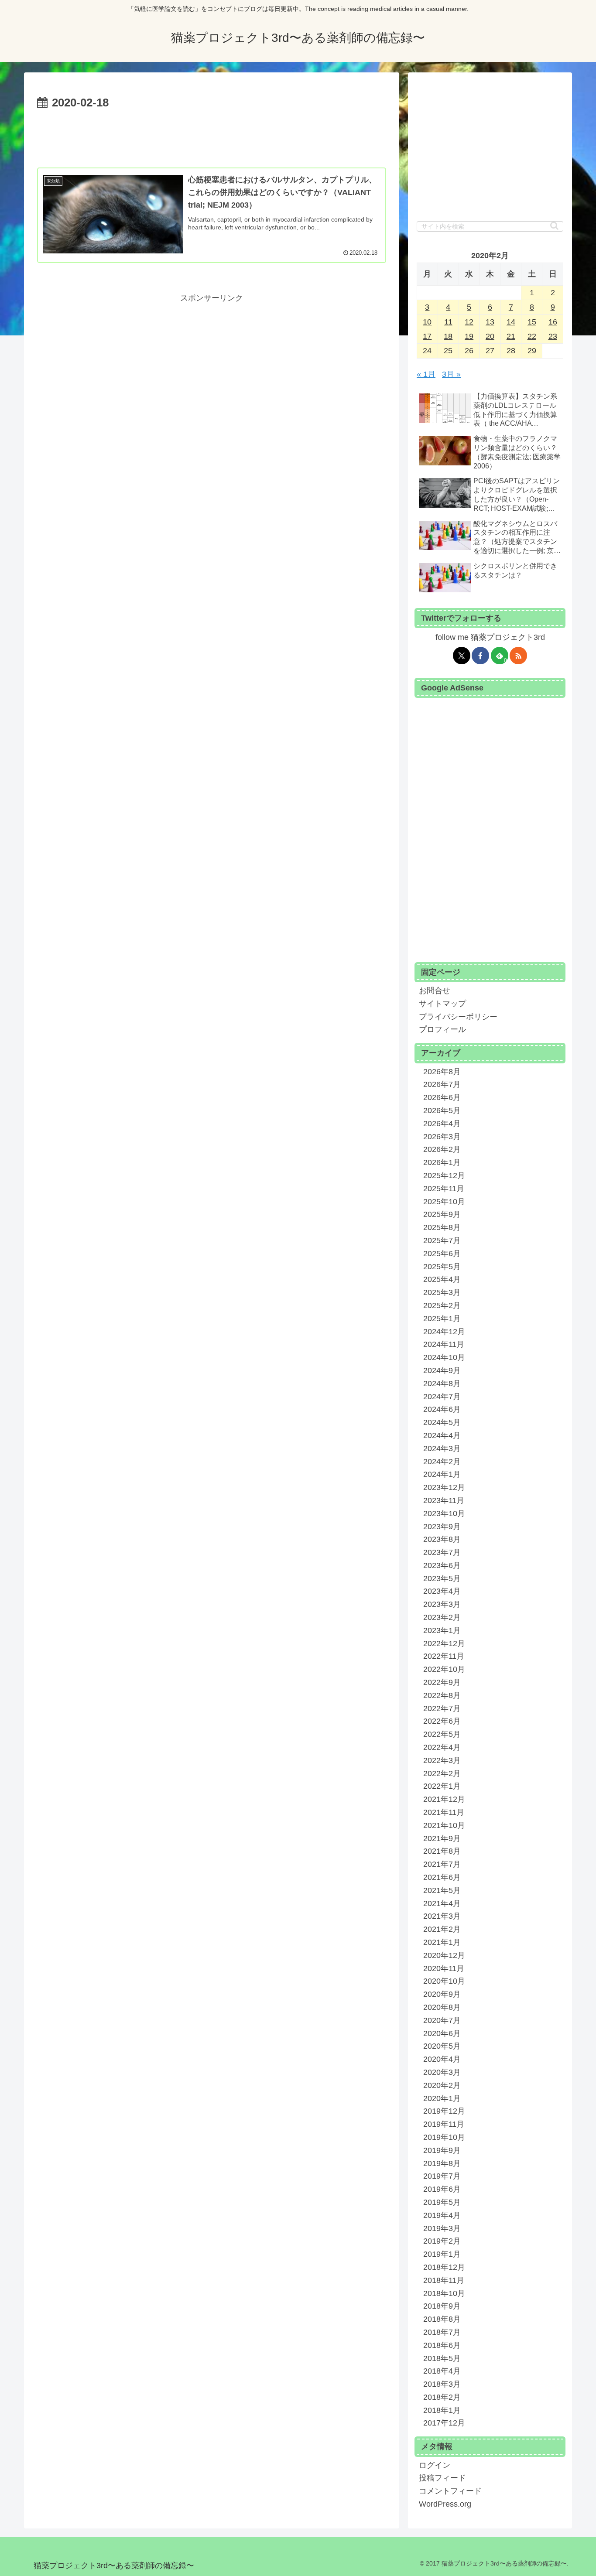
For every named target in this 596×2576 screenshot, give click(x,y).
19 (469, 336)
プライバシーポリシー (458, 1017)
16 (553, 322)
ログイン (435, 2465)
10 (427, 322)
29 (532, 351)
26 (469, 351)
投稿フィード (442, 2478)
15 (532, 322)
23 (553, 336)
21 (511, 336)
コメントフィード (450, 2491)
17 (427, 336)
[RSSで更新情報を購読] (518, 656)
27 (490, 351)
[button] (554, 226)
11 (448, 322)
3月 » (451, 374)
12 (469, 322)
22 (532, 336)
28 (511, 351)
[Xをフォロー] (462, 656)
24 (427, 351)
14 (511, 322)
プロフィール (442, 1029)
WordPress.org (445, 2504)
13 (490, 322)
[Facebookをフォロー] (480, 656)
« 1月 (426, 374)
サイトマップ (442, 1004)
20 (490, 336)
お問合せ (435, 991)
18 (448, 336)
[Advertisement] (212, 137)
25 (448, 351)
